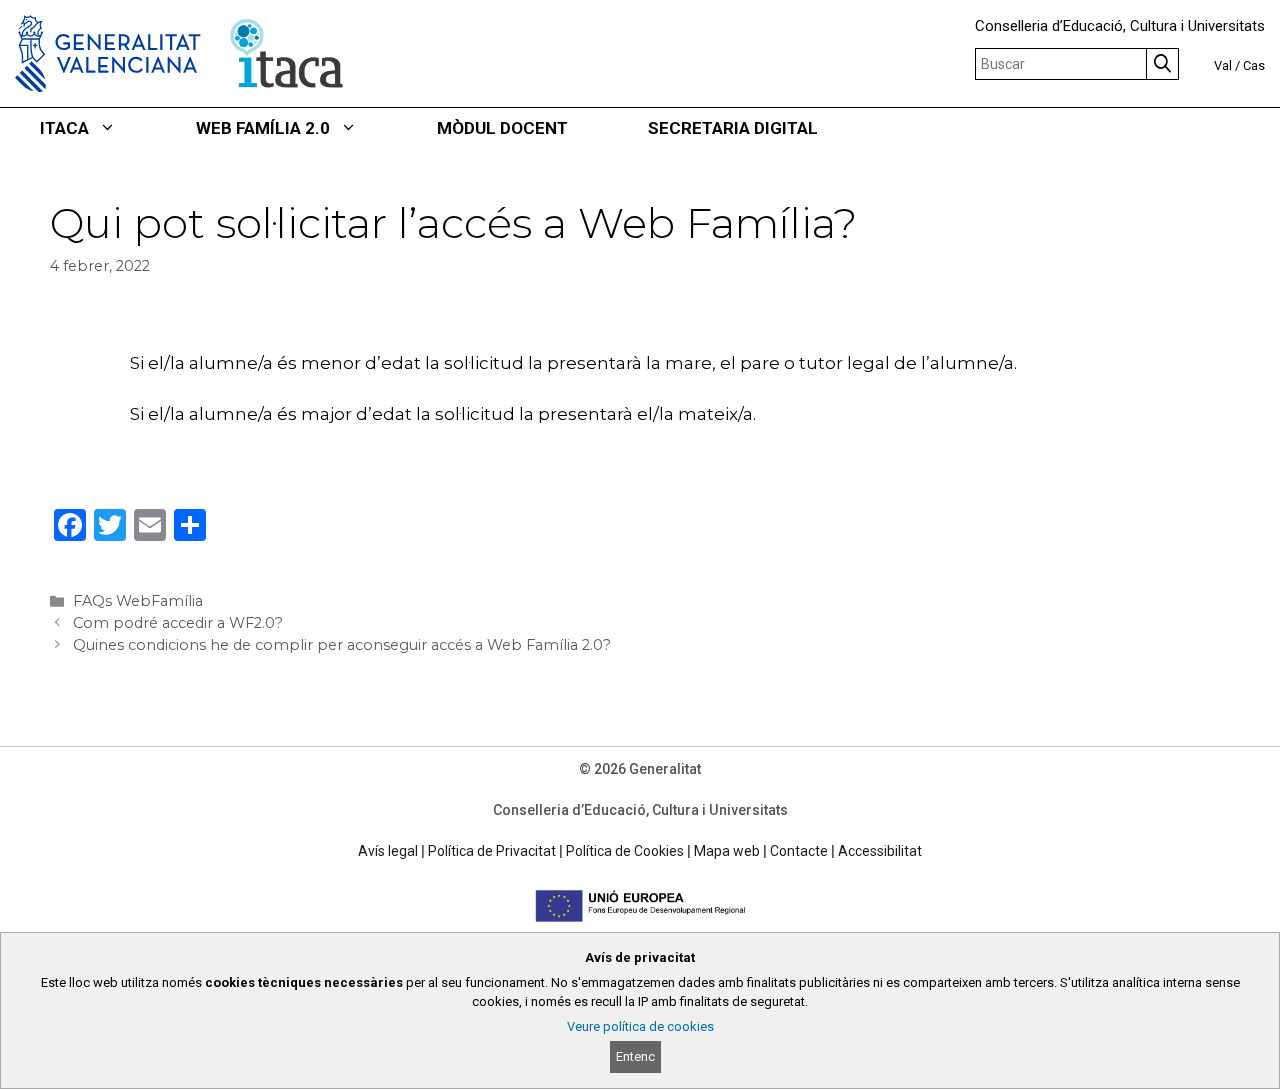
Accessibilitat (880, 851)
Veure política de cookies (640, 1026)
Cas (1254, 65)
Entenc (635, 1056)
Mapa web (727, 851)
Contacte (799, 851)
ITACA (64, 128)
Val (1223, 65)
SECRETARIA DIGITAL (733, 128)
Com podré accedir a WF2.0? (178, 623)
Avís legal (388, 851)
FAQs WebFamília (138, 601)
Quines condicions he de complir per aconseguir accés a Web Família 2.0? (342, 645)
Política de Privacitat (492, 851)
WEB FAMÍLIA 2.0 (263, 128)
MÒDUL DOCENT (502, 128)
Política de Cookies (625, 851)
